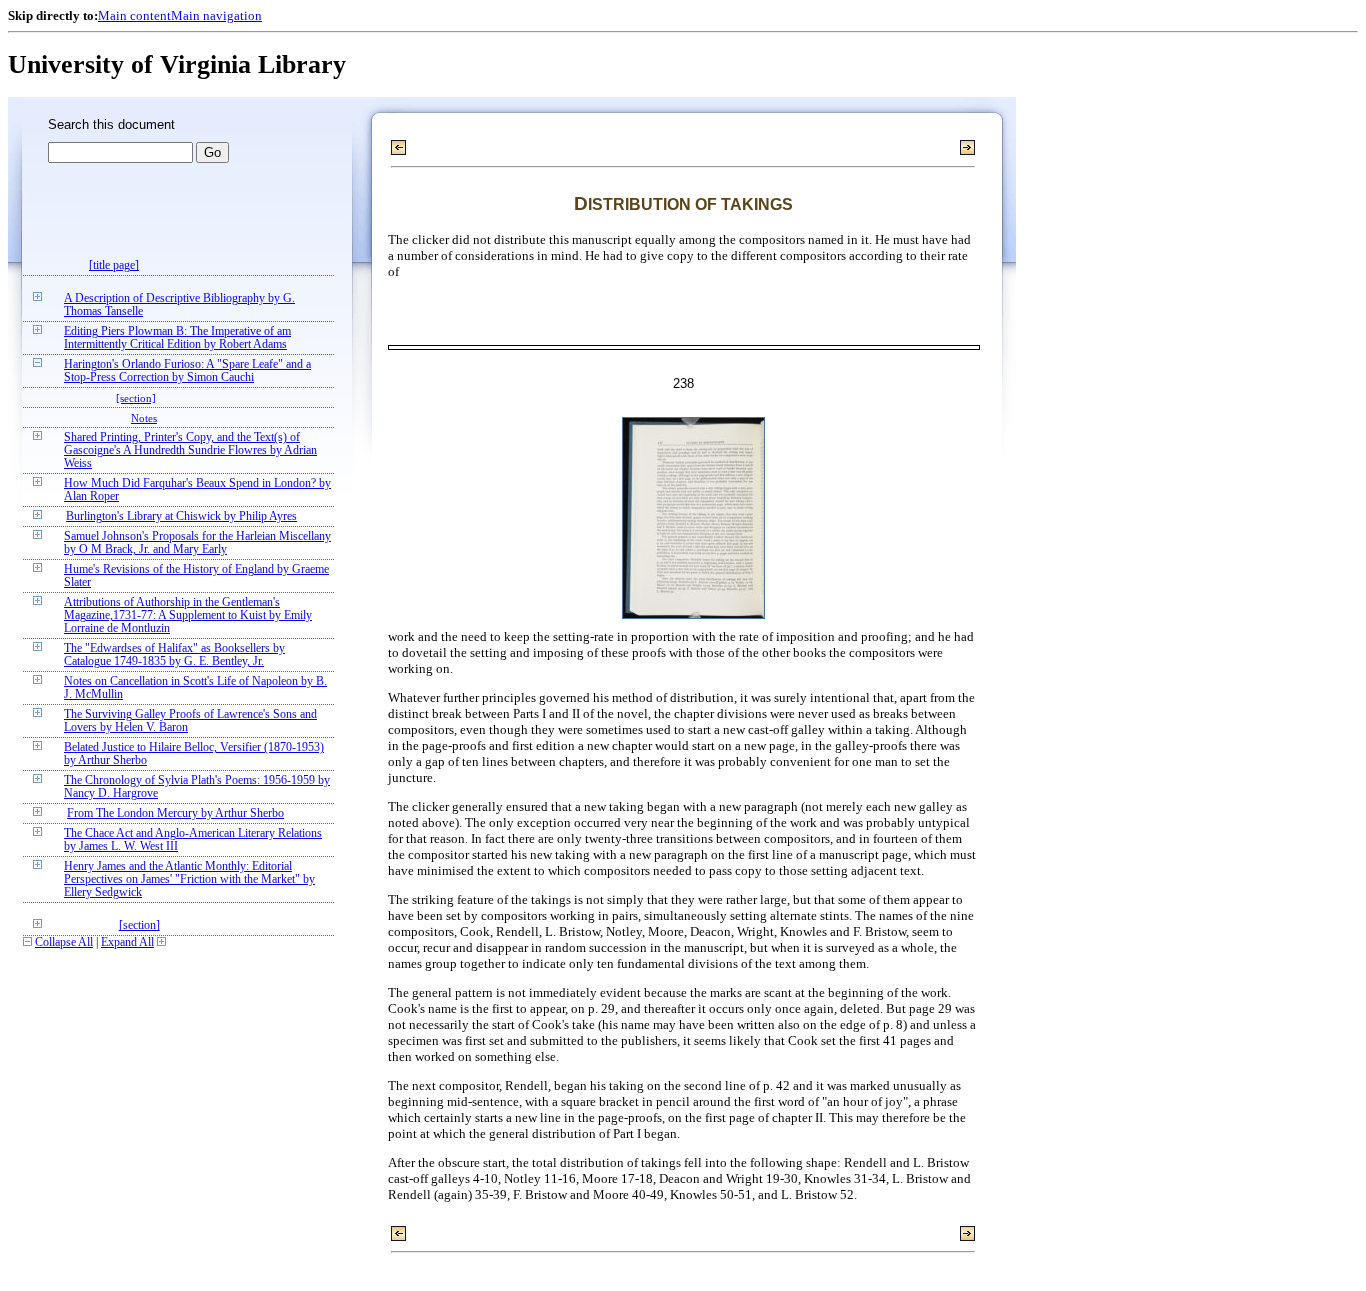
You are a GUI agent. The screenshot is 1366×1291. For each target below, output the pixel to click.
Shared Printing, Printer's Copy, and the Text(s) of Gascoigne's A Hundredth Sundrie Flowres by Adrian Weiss (190, 450)
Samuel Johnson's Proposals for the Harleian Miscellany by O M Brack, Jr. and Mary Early (197, 543)
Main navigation (216, 15)
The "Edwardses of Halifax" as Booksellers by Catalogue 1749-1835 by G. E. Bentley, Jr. (174, 655)
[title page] (114, 265)
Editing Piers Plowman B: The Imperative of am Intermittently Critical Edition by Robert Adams (177, 338)
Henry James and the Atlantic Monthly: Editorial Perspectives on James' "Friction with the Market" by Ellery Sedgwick (189, 879)
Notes (144, 418)
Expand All (127, 942)
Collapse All (64, 942)
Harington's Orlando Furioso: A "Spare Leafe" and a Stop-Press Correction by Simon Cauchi (187, 371)
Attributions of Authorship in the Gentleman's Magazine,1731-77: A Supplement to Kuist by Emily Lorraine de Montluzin (188, 615)
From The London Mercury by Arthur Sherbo (175, 813)
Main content (134, 15)
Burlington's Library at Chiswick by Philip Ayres (181, 516)
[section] (136, 398)
